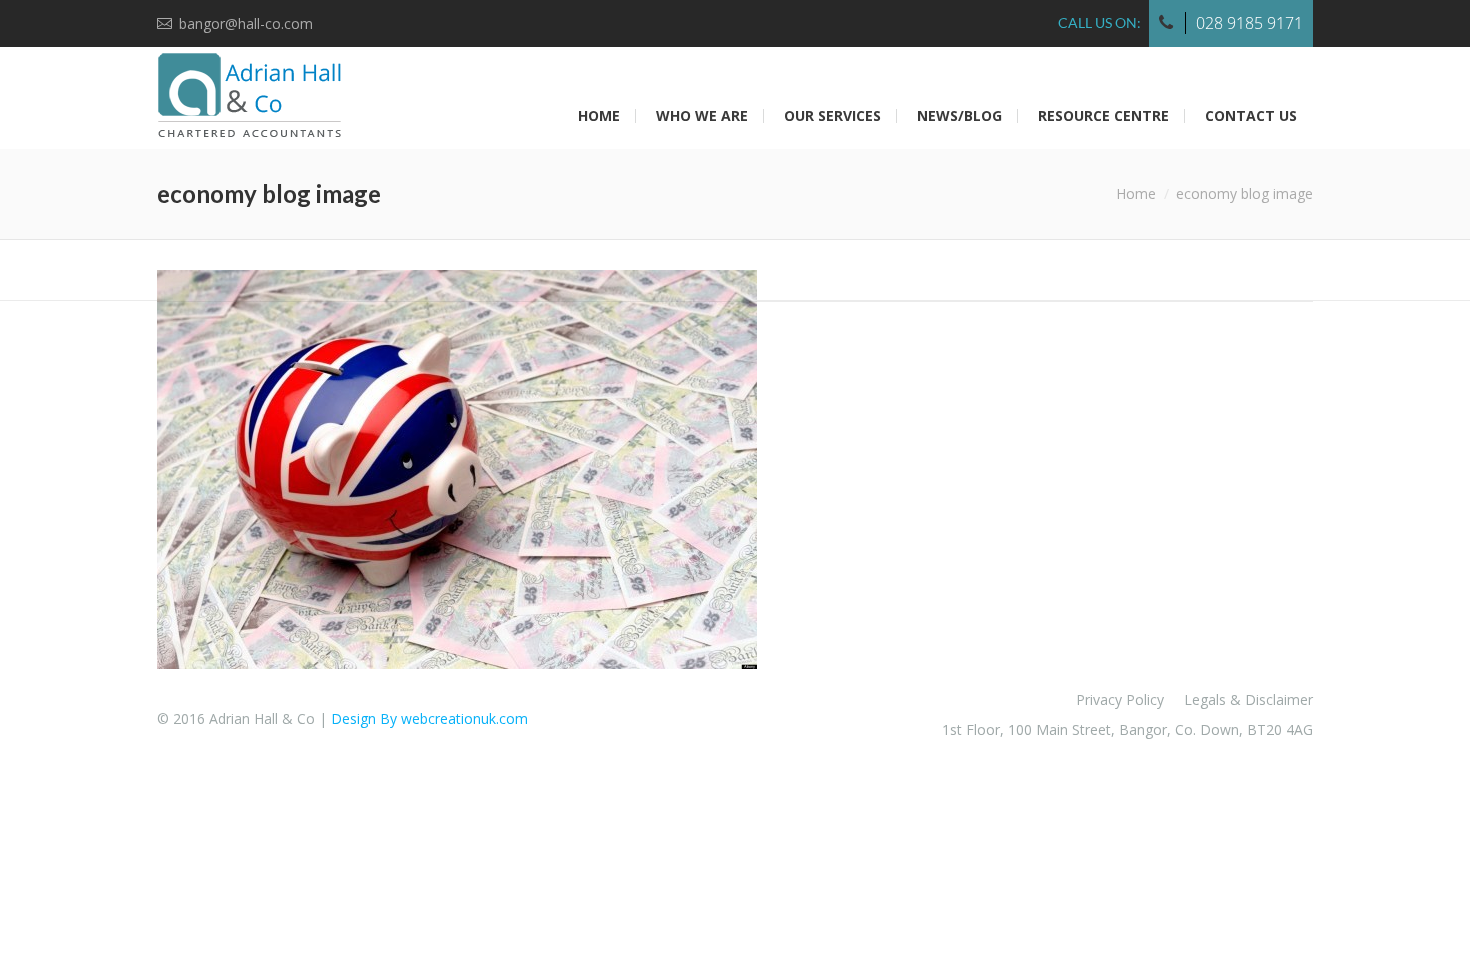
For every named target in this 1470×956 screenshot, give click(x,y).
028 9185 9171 (1249, 23)
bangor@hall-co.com (246, 23)
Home (1136, 193)
